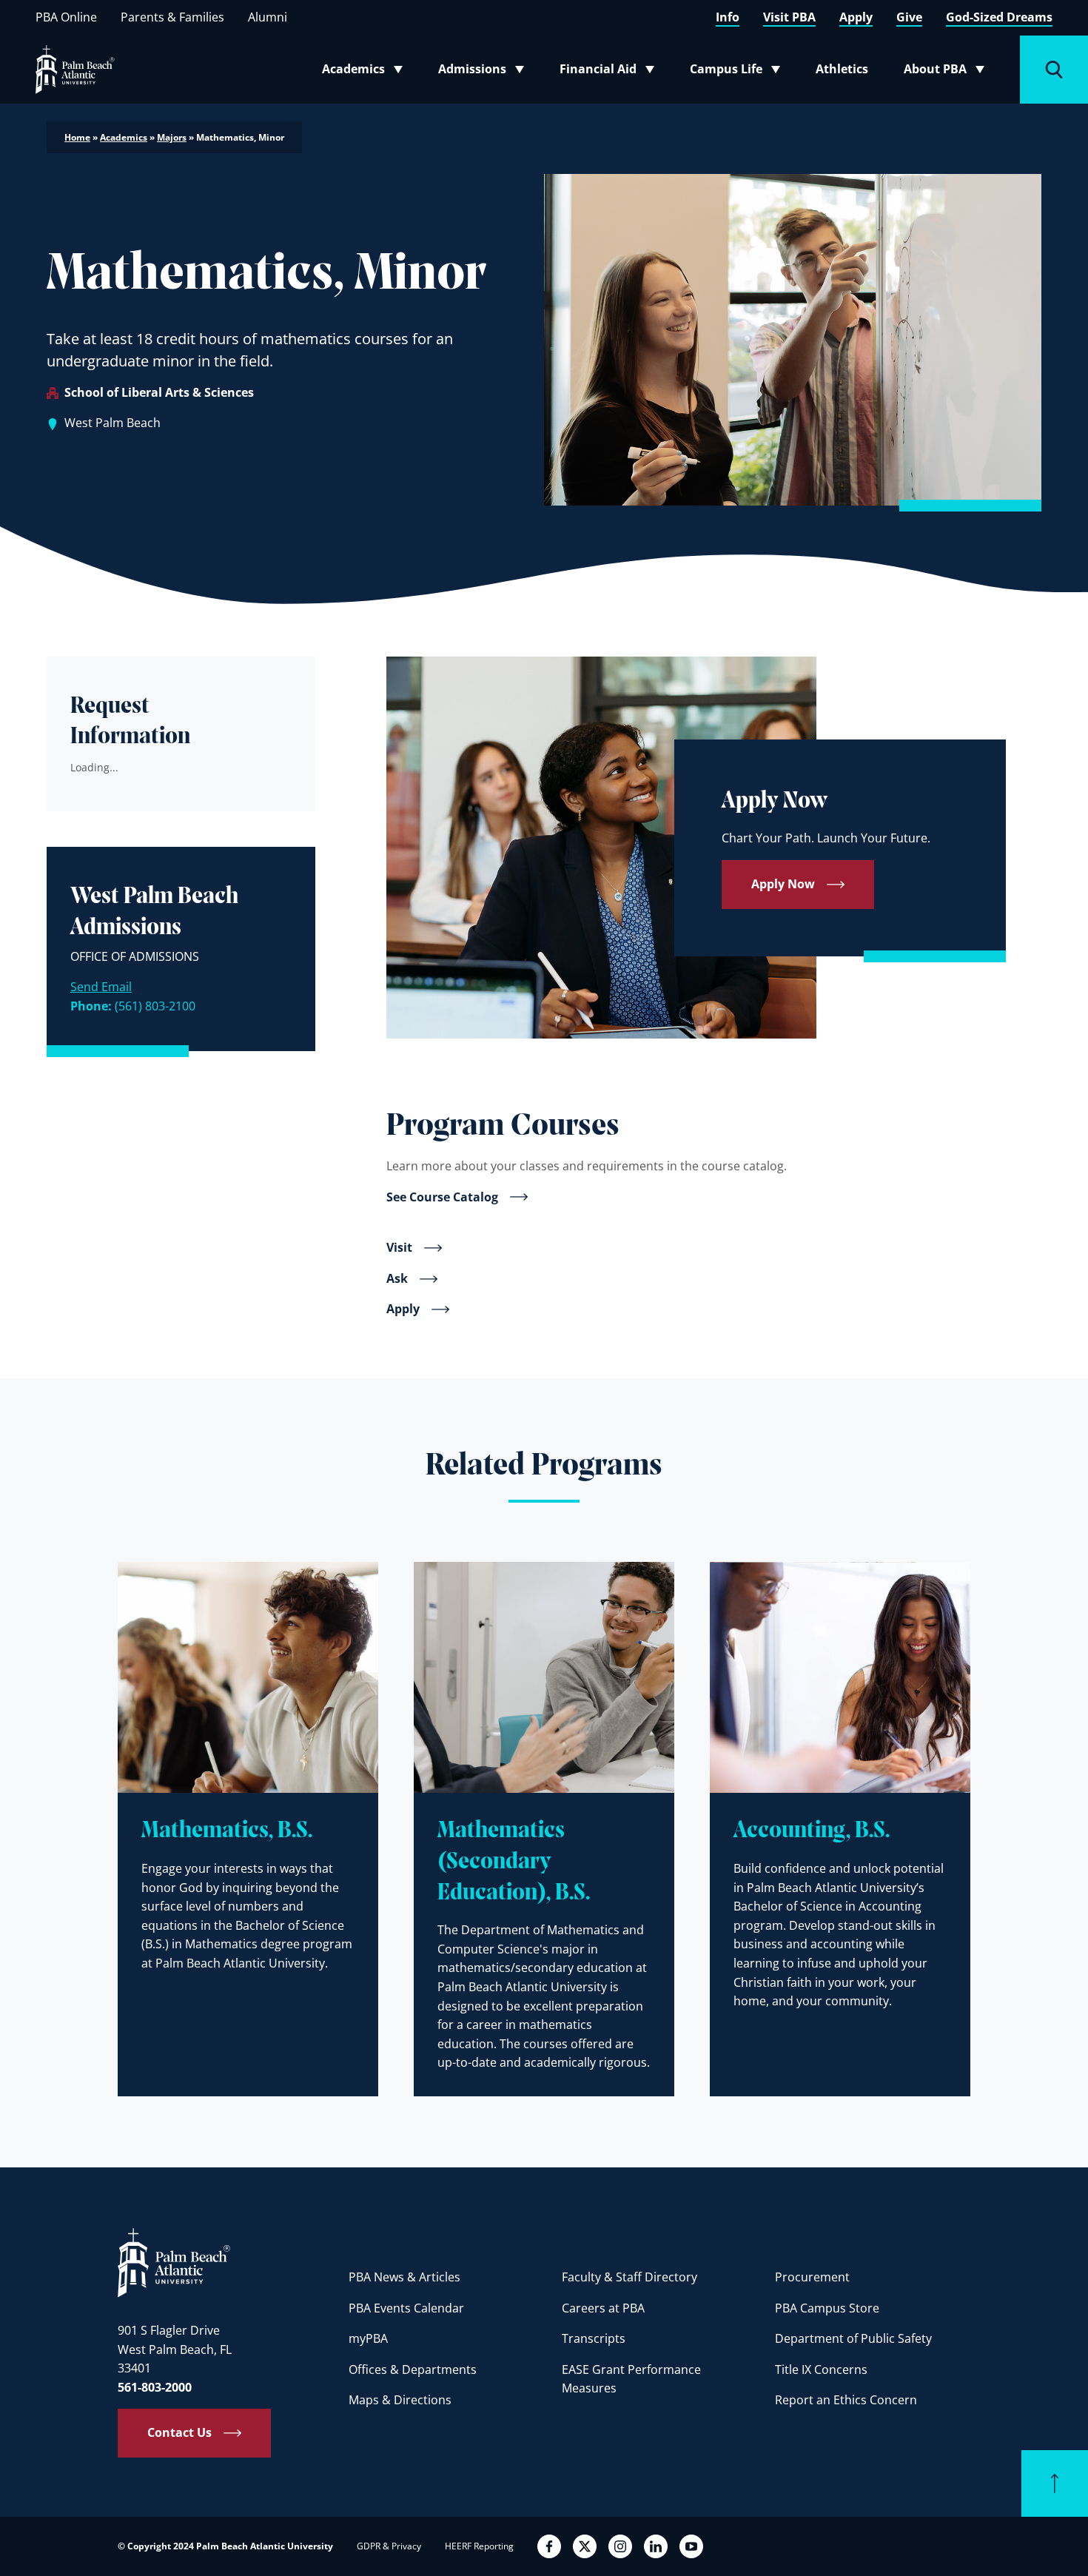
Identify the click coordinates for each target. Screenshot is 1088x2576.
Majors (172, 137)
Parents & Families (172, 17)
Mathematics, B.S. (227, 1831)
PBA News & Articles (404, 2277)
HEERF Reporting (479, 2546)
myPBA (368, 2338)
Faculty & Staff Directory (629, 2277)
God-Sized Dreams (999, 17)
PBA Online (66, 17)
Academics (367, 72)
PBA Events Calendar (406, 2308)
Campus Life (738, 72)
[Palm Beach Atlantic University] (174, 2262)
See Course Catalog (442, 1197)
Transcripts (594, 2338)
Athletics (842, 69)
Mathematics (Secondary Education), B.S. (514, 1862)
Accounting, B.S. (812, 1831)
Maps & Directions (400, 2400)
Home (77, 137)
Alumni (268, 17)
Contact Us (179, 2432)
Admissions (486, 72)
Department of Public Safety (853, 2338)
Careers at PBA (603, 2308)
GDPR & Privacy (389, 2546)
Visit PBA (789, 17)
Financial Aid (608, 72)
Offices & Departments (413, 2369)
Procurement (812, 2277)
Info (728, 17)
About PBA (948, 72)
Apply (856, 17)
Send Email (101, 987)
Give (909, 17)
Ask (397, 1278)
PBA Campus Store (827, 2308)
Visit (399, 1247)
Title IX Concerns (821, 2369)
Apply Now (783, 884)
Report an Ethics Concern (846, 2400)
